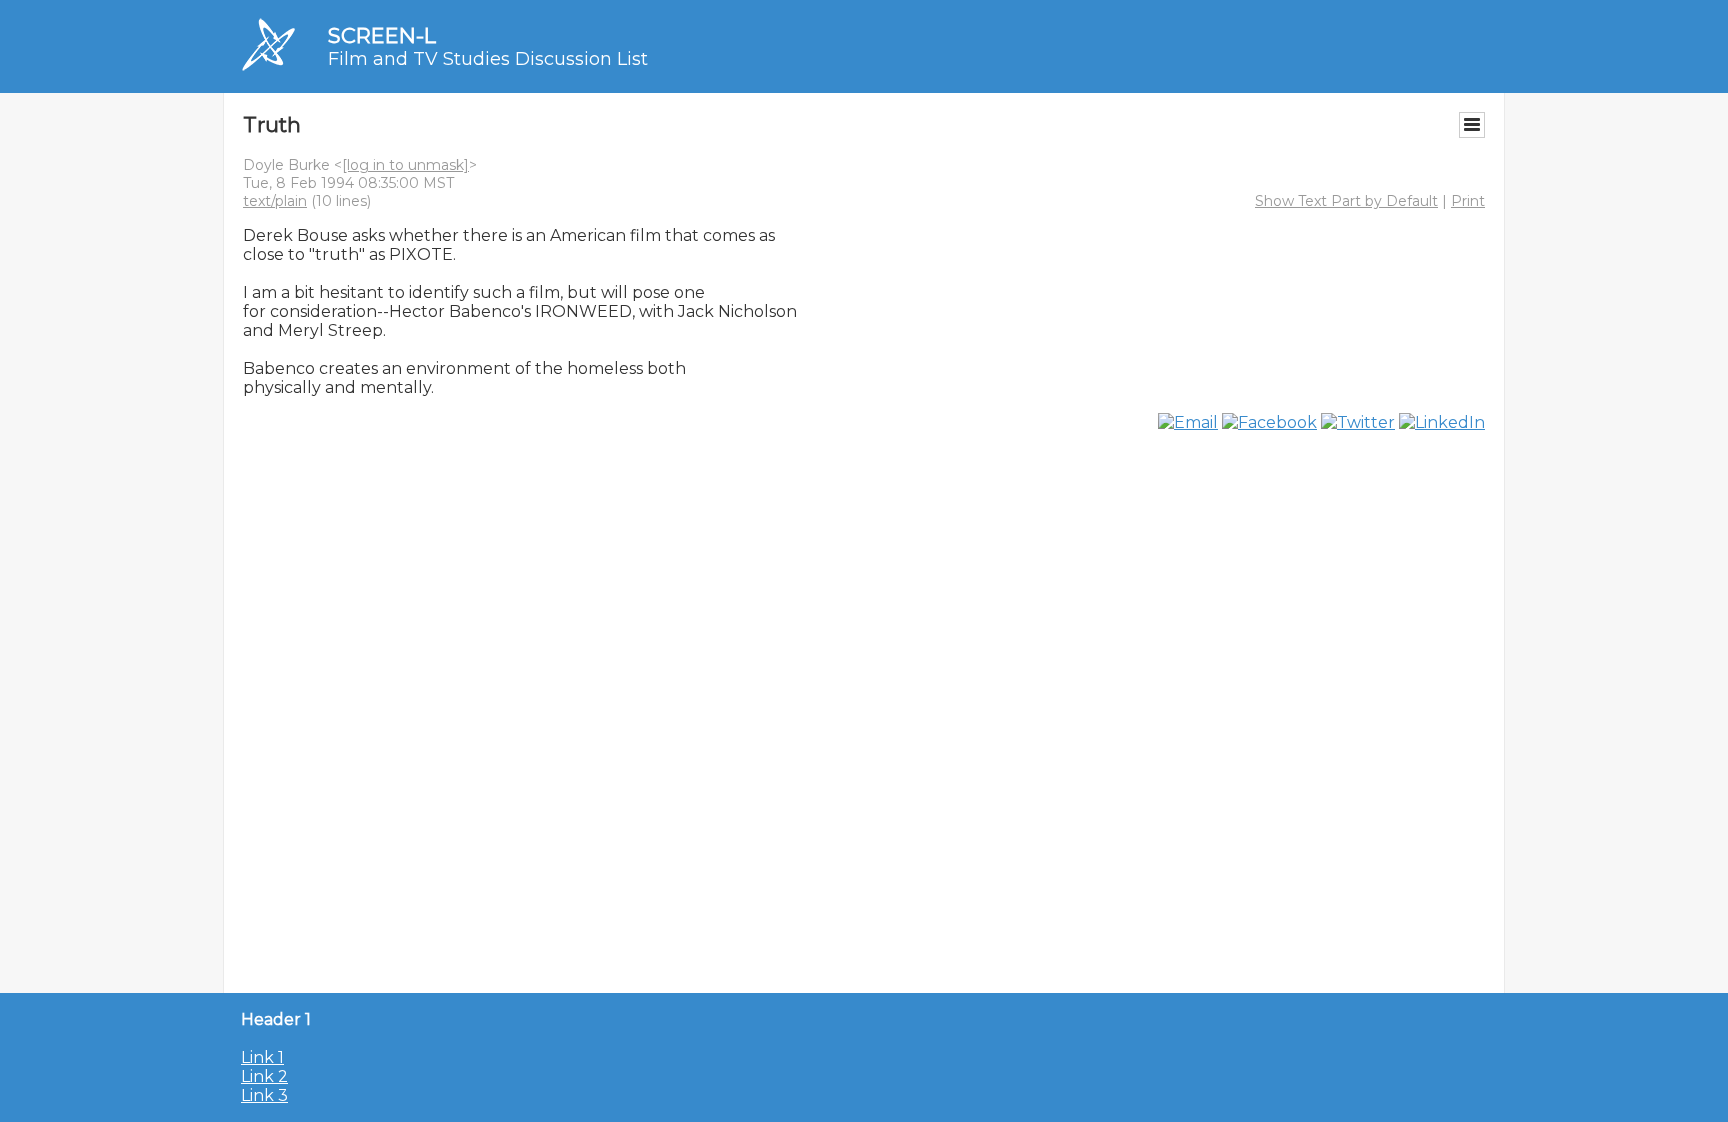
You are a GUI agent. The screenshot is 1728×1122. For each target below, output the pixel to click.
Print (1468, 201)
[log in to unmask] (405, 165)
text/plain (275, 201)
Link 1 (262, 1057)
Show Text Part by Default (1346, 201)
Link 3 (264, 1095)
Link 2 (264, 1076)
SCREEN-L (382, 35)
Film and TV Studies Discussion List (488, 59)
